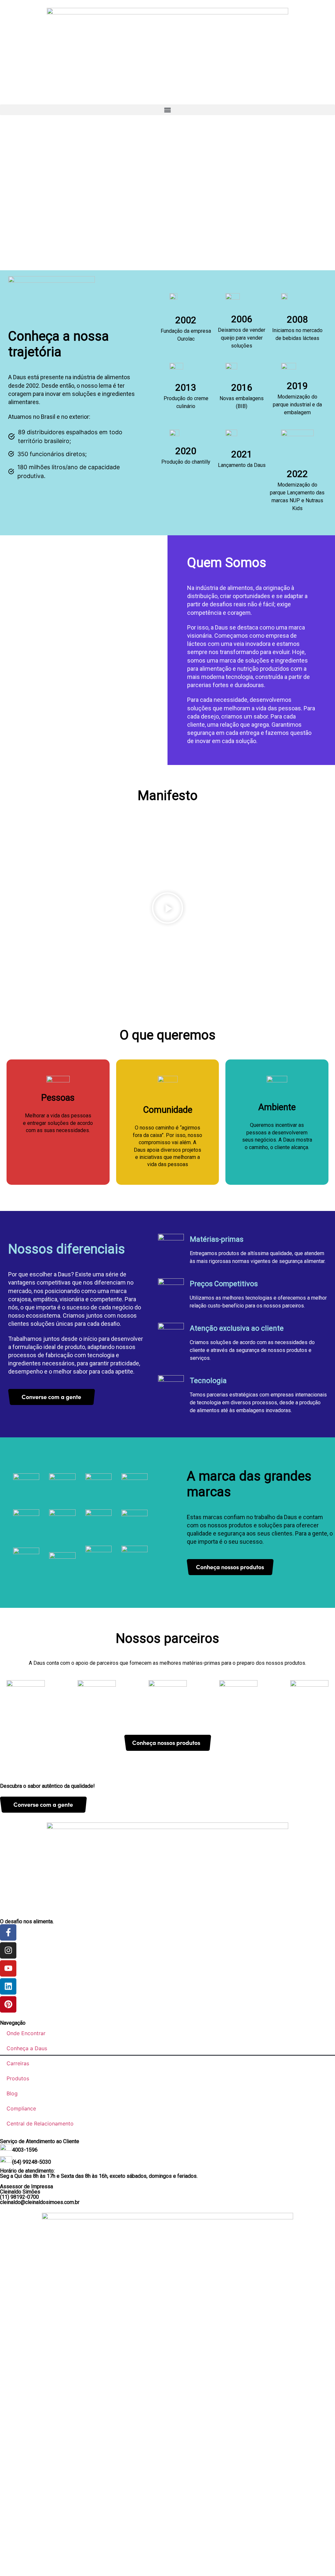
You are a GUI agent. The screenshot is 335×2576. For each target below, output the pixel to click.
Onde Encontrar (26, 2033)
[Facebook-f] (8, 1932)
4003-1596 (25, 2150)
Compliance (21, 2108)
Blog (12, 2093)
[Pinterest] (8, 2004)
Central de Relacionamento (40, 2123)
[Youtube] (8, 1968)
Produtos (18, 2078)
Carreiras (18, 2063)
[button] (167, 110)
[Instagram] (8, 1950)
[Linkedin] (8, 1986)
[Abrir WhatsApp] (319, 2559)
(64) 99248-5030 (32, 2162)
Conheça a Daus (27, 2048)
